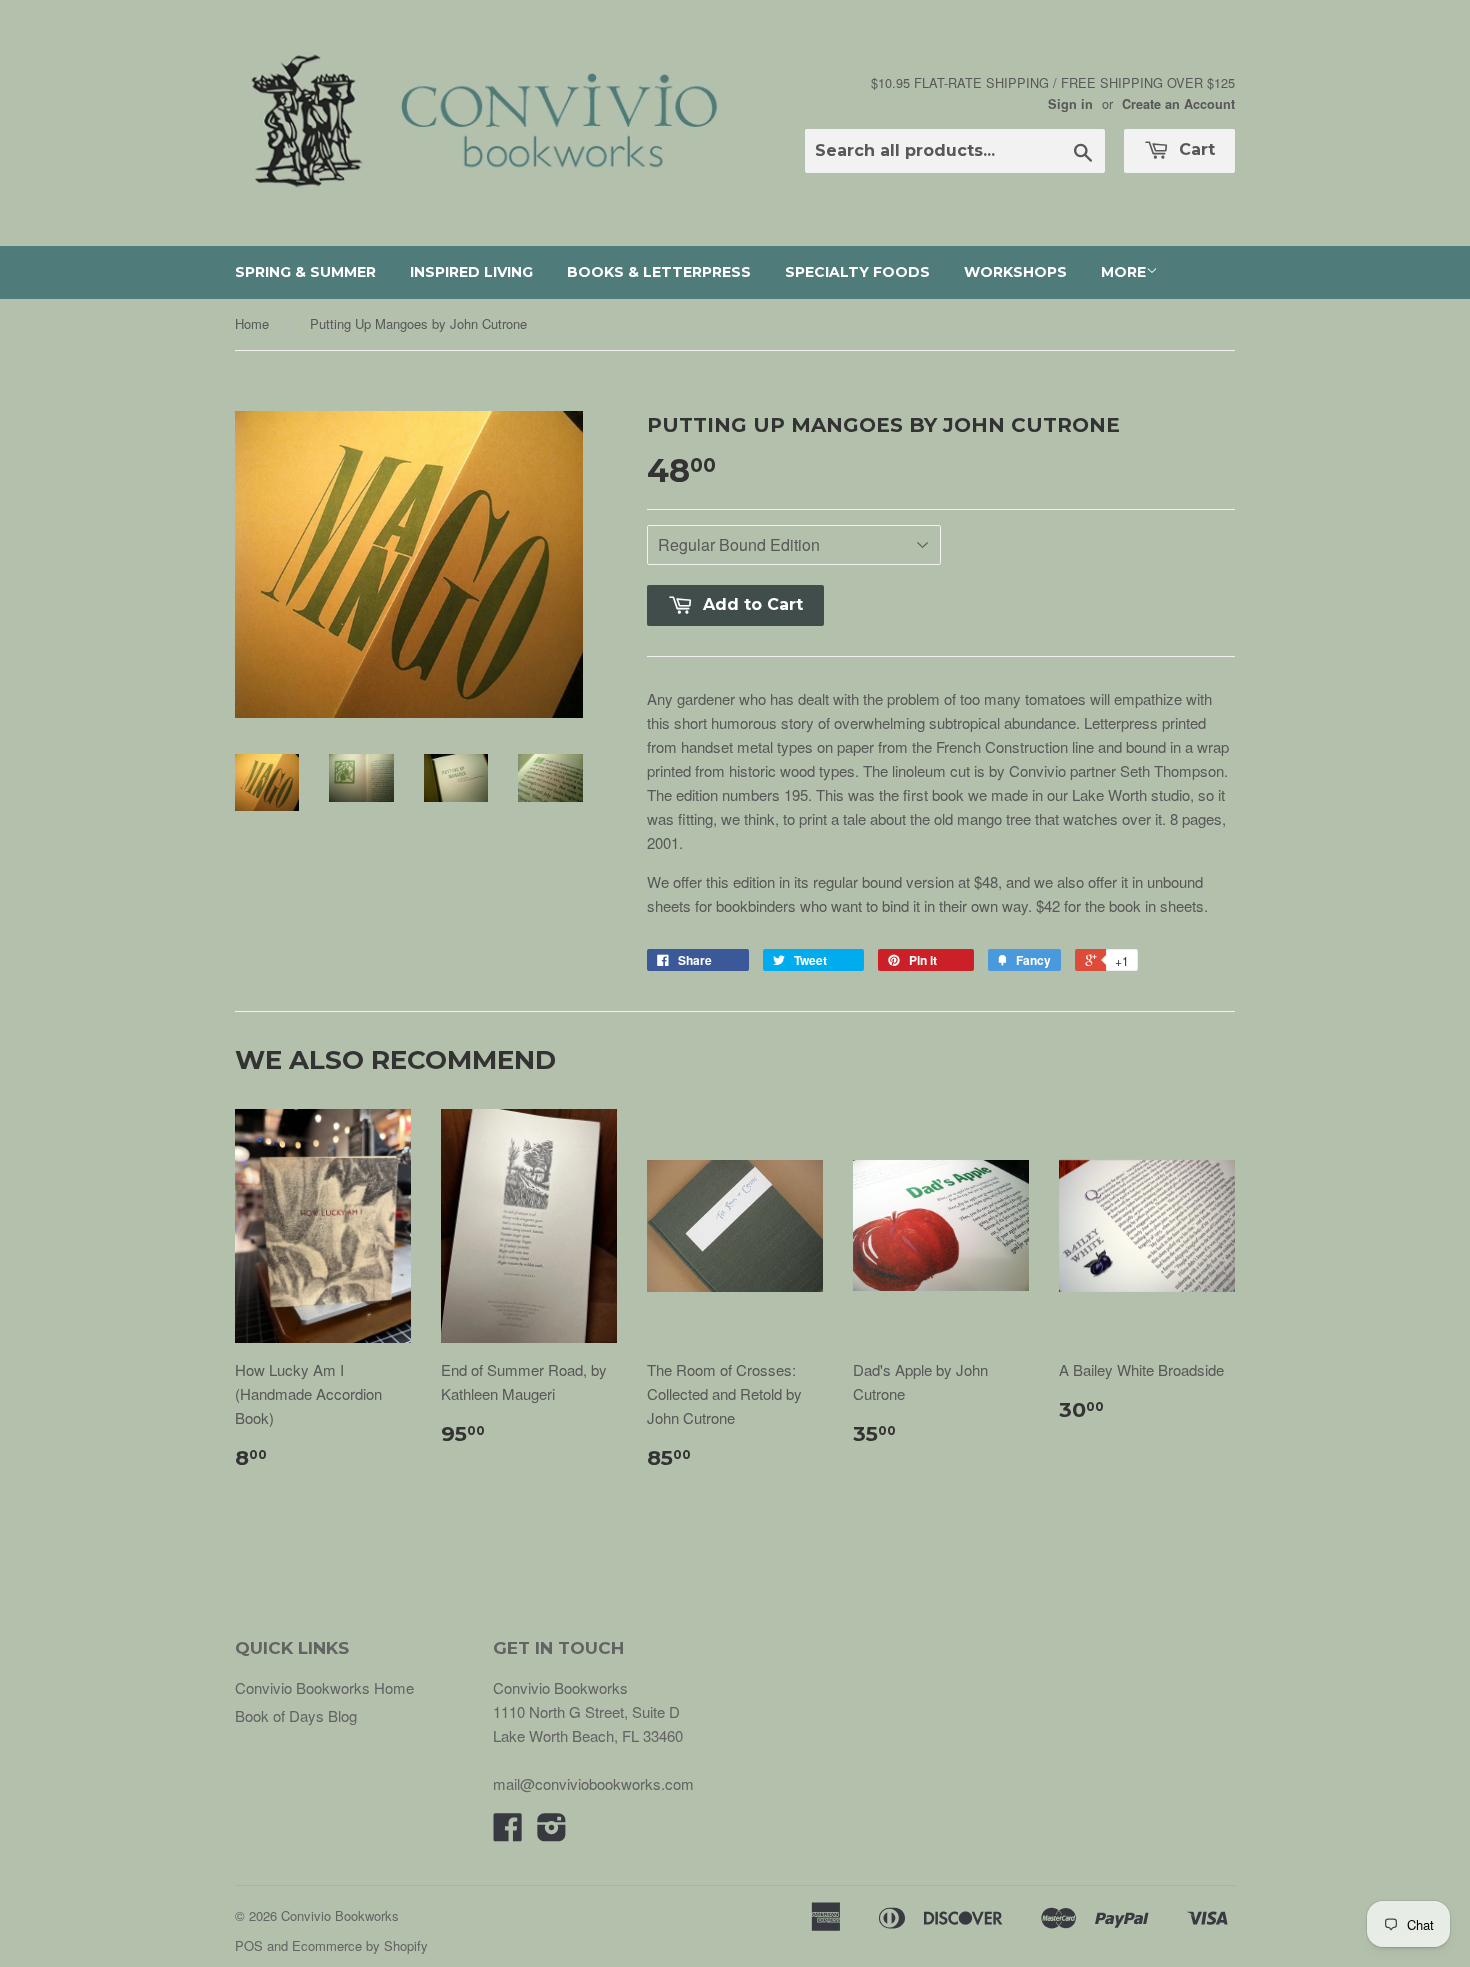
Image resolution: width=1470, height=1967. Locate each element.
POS (249, 1945)
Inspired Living (471, 272)
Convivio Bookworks (340, 1915)
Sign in (1070, 104)
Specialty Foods (857, 272)
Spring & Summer (305, 272)
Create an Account (1178, 104)
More (1123, 272)
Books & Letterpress (659, 272)
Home (252, 323)
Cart (1194, 149)
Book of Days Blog (296, 1715)
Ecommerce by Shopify (360, 1945)
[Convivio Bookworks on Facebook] (508, 1832)
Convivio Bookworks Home (324, 1687)
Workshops (1015, 272)
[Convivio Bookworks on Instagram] (552, 1832)
